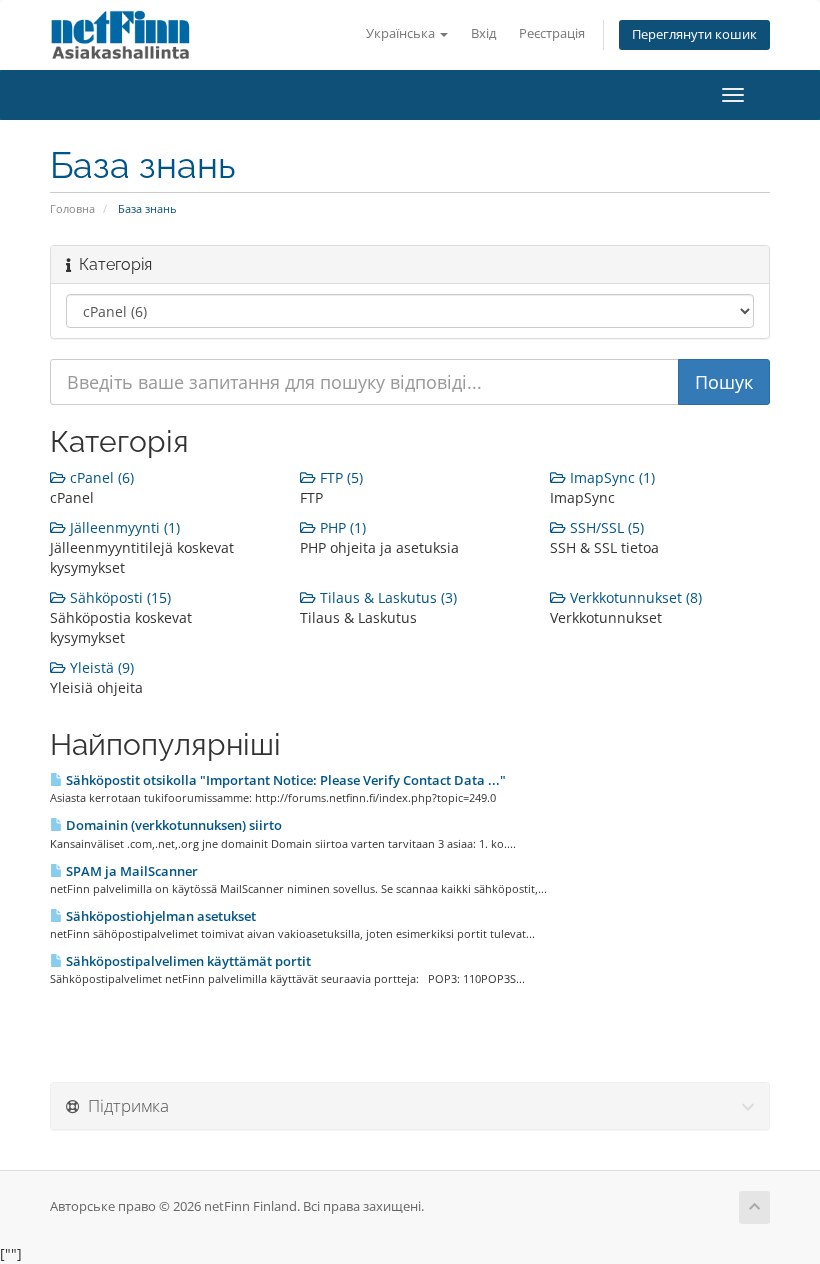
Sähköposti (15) (118, 597)
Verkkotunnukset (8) (634, 597)
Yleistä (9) (100, 667)
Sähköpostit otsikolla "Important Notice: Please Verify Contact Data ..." (284, 780)
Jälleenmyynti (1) (123, 527)
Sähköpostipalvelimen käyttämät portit (187, 961)
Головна (72, 208)
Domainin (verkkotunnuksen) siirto (172, 825)
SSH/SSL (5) (605, 527)
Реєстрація (552, 33)
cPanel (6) (100, 477)
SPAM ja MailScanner (130, 871)
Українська (402, 33)
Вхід (483, 33)
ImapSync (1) (610, 477)
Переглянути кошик (694, 34)
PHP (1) (341, 527)
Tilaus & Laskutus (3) (386, 597)
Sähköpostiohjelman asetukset (159, 916)
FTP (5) (339, 477)
